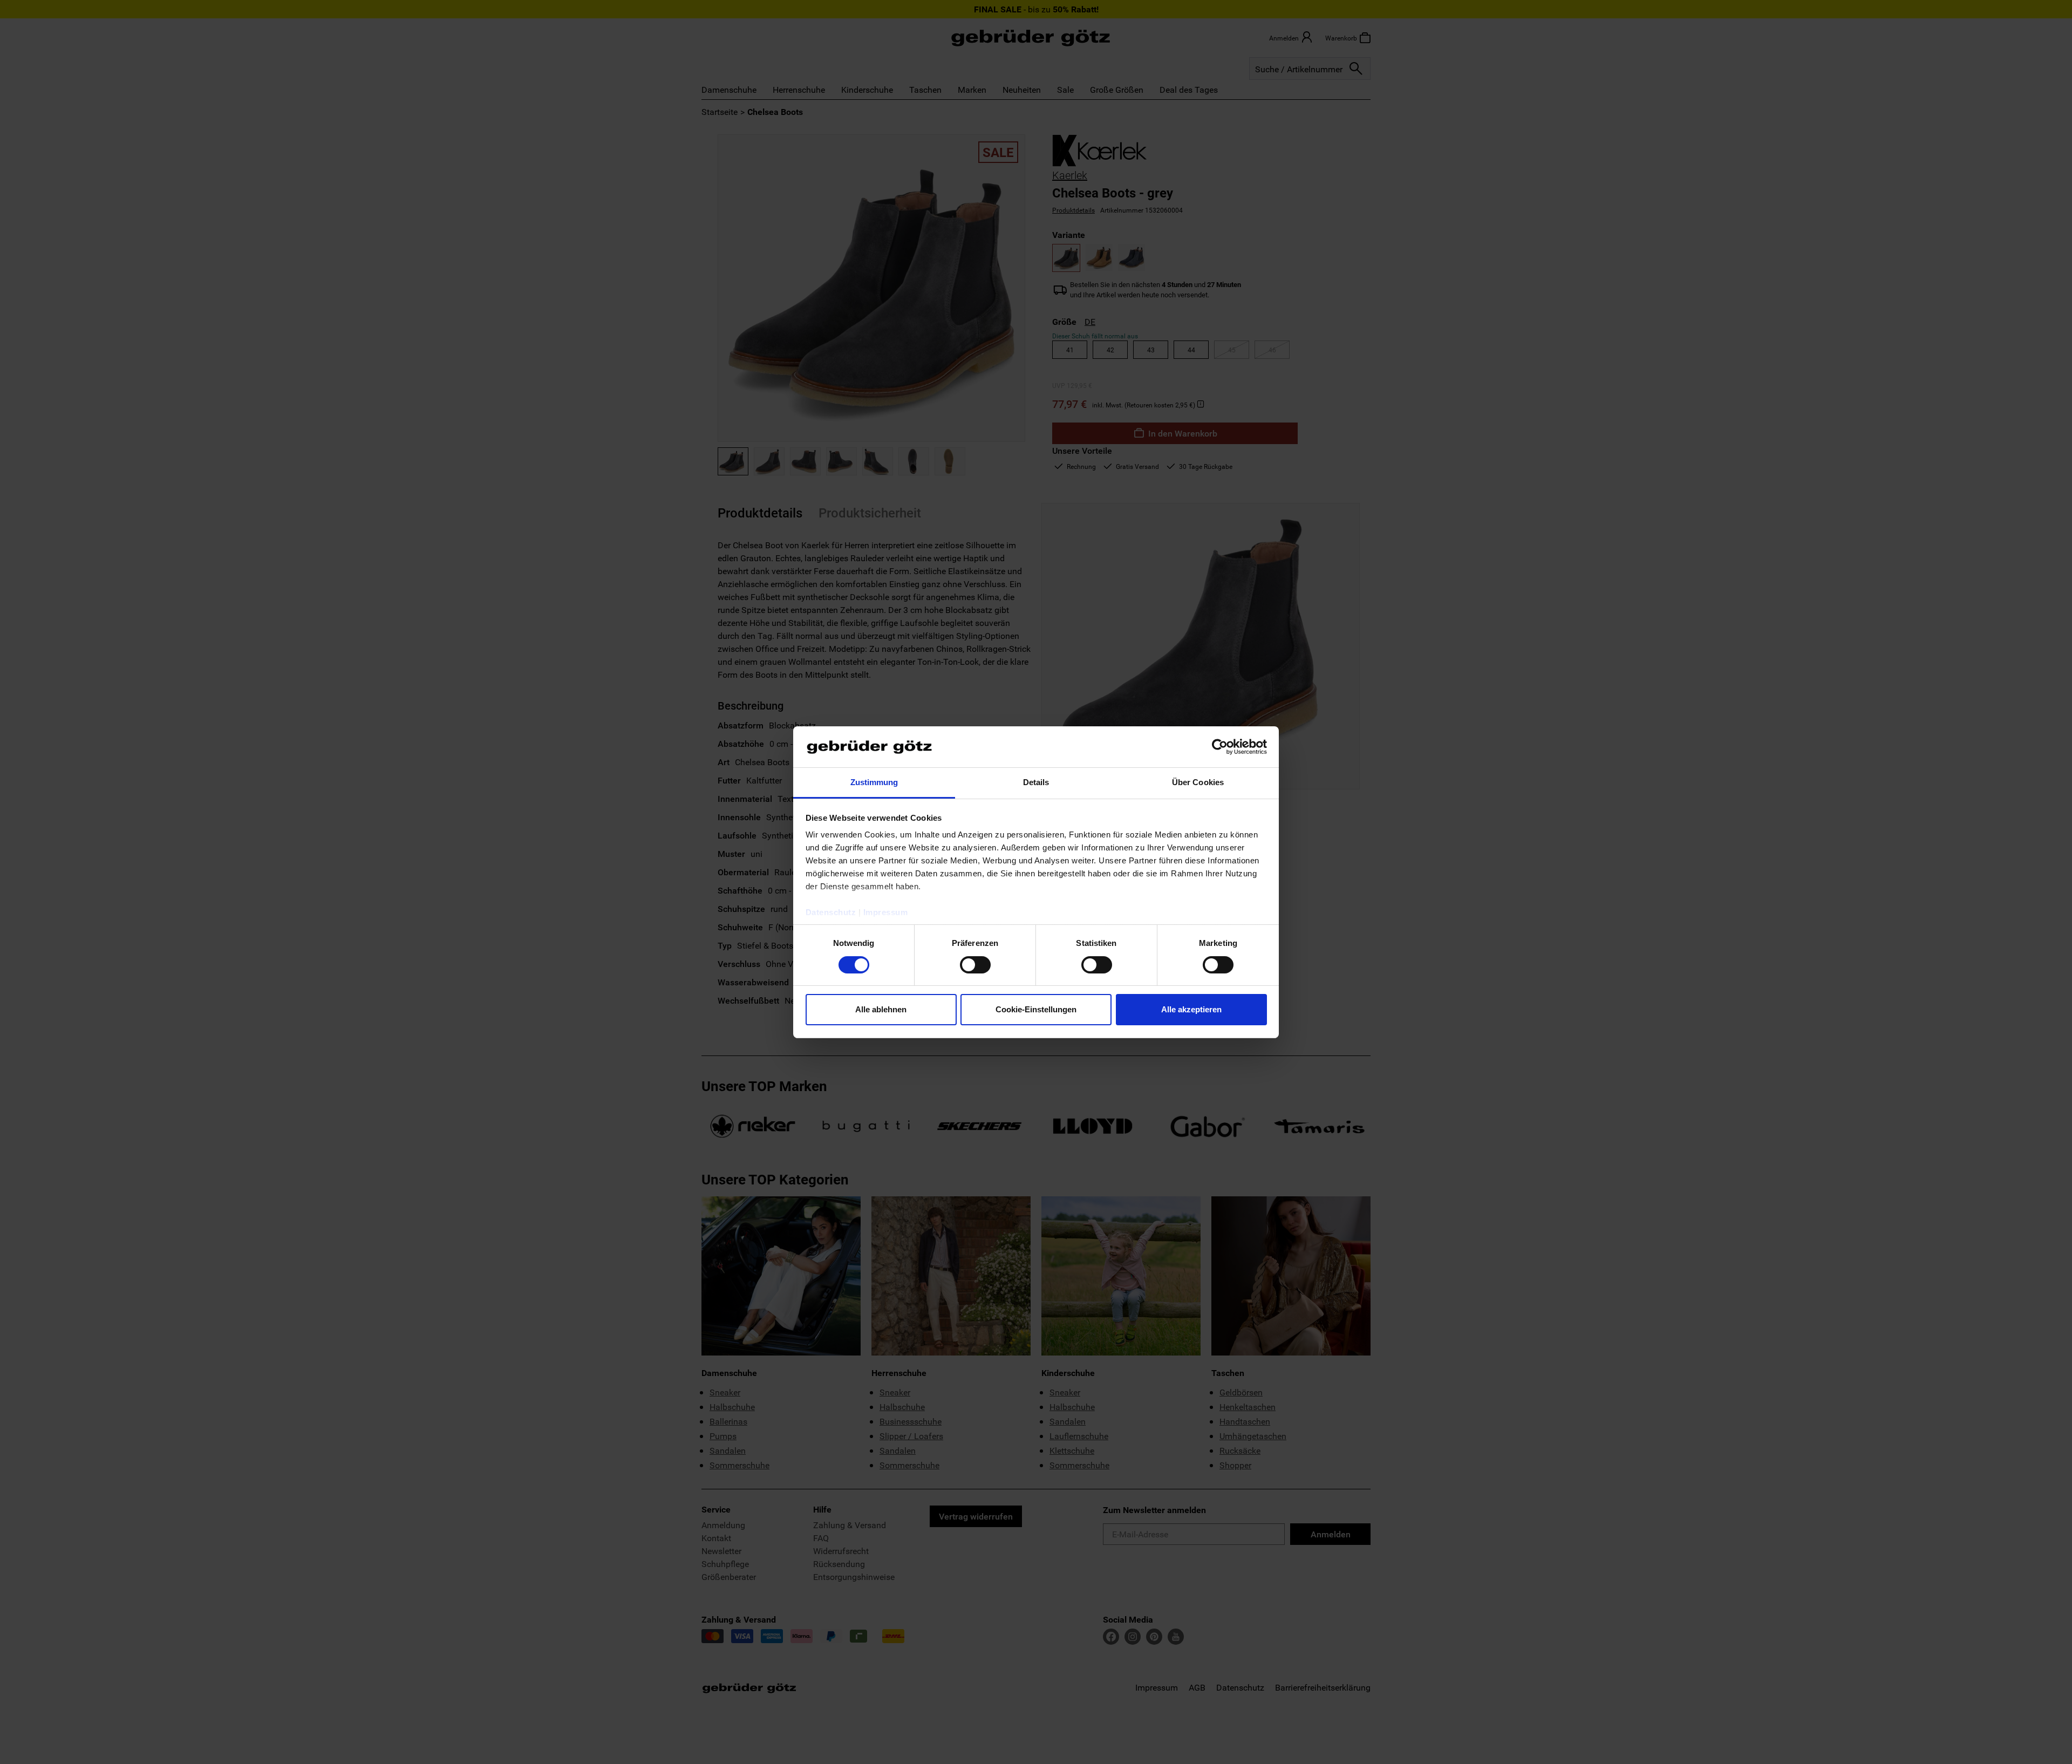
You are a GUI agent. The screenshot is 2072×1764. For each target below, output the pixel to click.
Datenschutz (831, 912)
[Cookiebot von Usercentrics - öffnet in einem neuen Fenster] (1220, 747)
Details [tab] (1036, 782)
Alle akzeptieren (1191, 1009)
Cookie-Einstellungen (1036, 1009)
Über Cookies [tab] (1198, 782)
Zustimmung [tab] (874, 782)
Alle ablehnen (881, 1009)
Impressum (886, 912)
